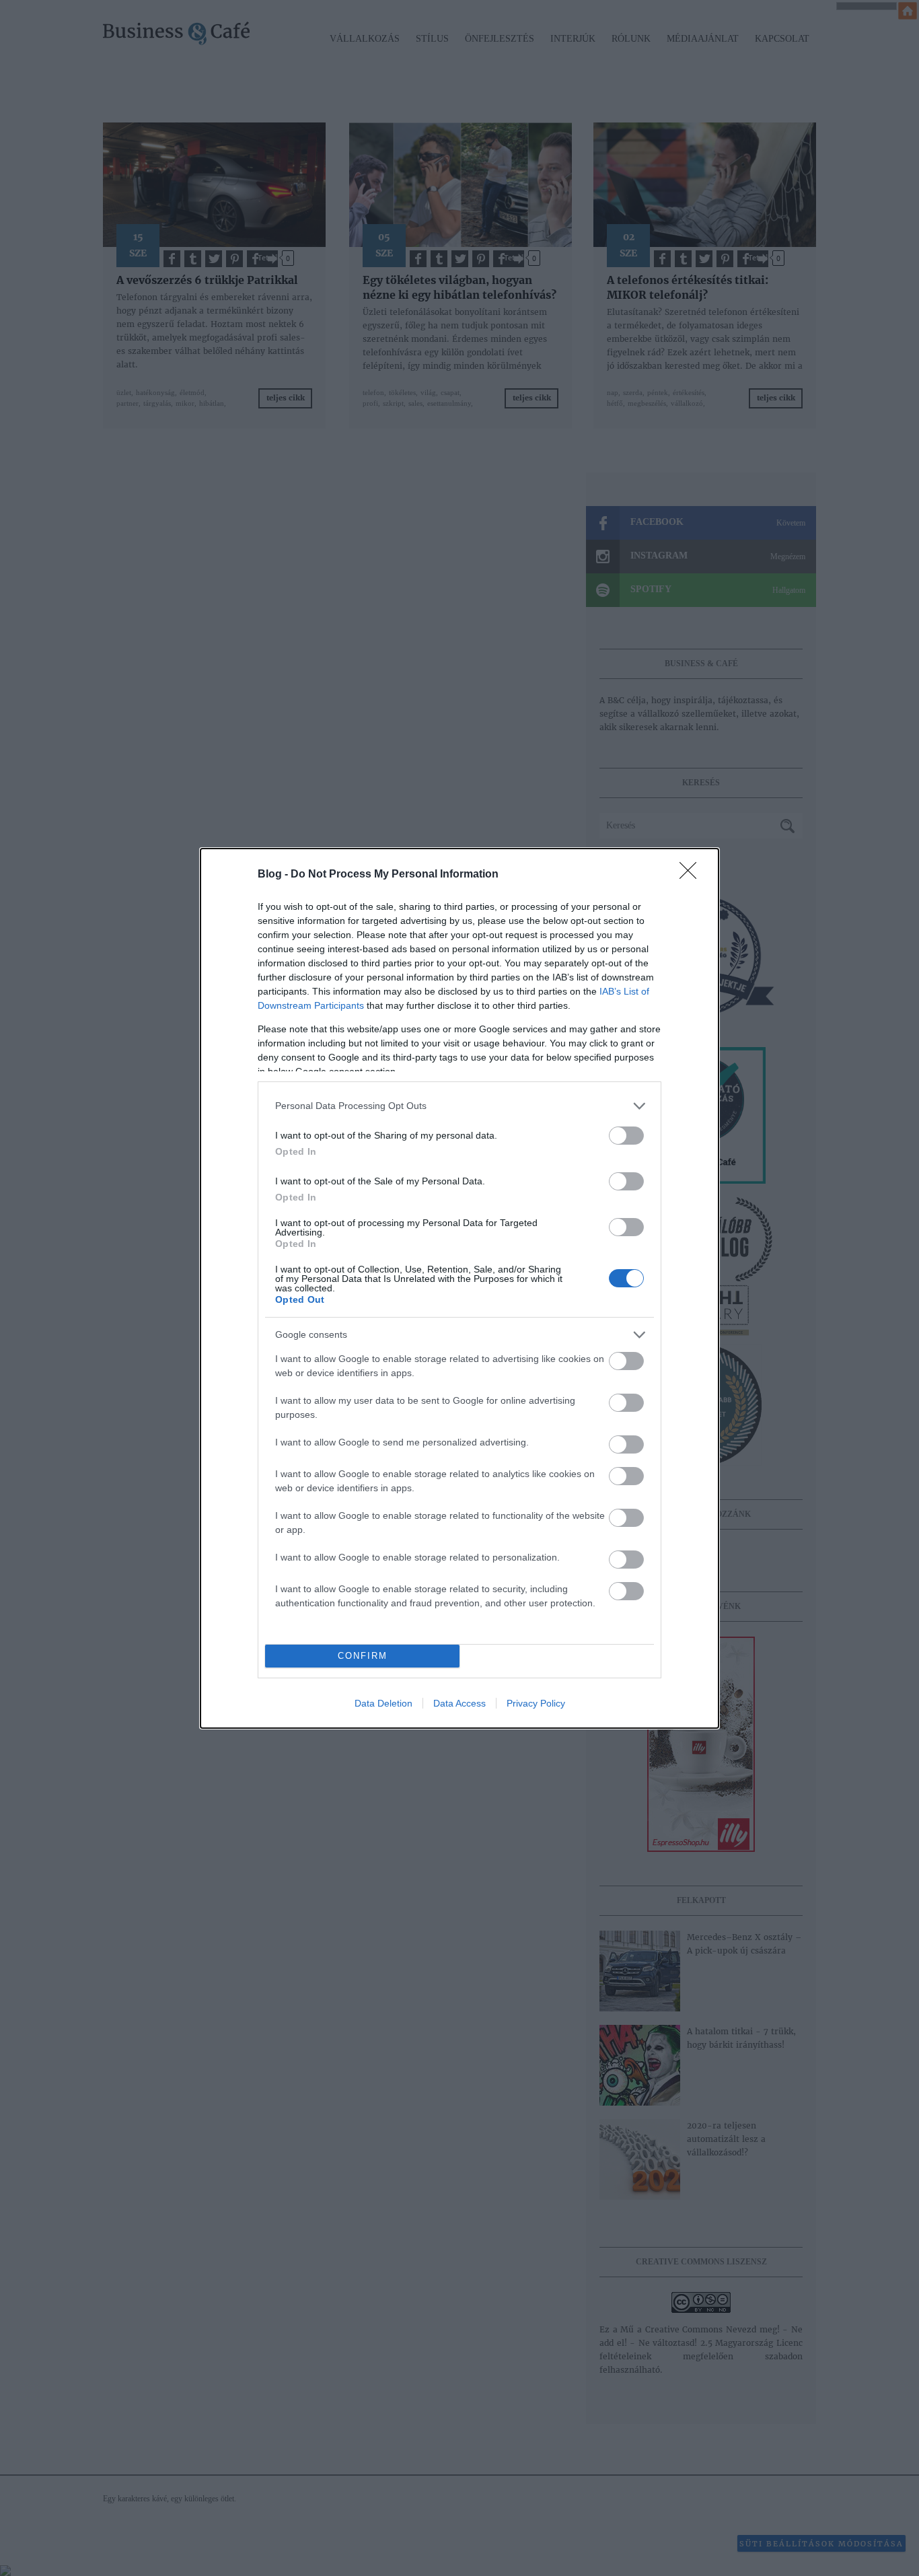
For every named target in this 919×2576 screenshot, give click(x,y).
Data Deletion (383, 1703)
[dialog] (459, 1288)
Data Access (459, 1703)
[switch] (626, 1136)
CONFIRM (363, 1656)
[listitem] (459, 1106)
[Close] (692, 875)
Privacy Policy (536, 1703)
